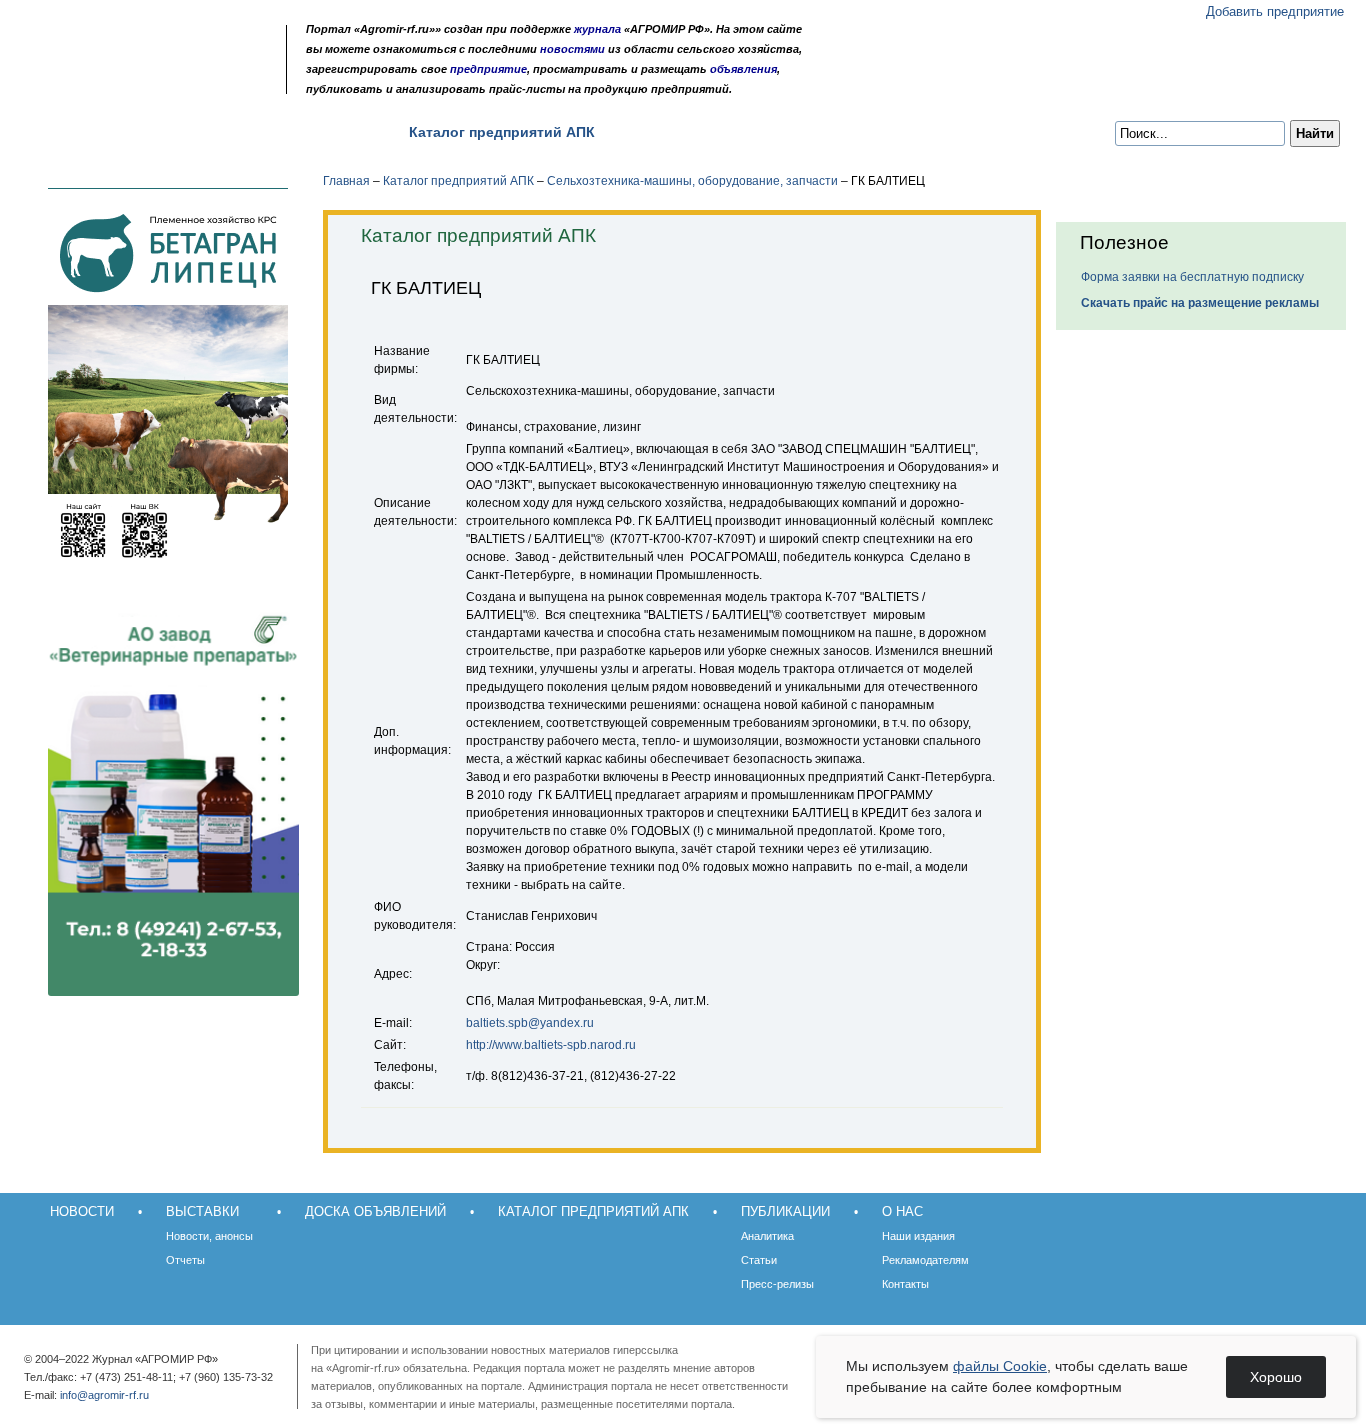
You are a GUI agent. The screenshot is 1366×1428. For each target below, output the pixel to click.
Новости (72, 132)
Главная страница (113, 82)
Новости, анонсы (209, 1236)
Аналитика (767, 1236)
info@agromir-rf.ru (104, 1395)
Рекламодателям (925, 1260)
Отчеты (185, 1260)
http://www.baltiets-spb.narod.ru (551, 1045)
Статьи (759, 1260)
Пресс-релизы (777, 1284)
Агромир (148, 46)
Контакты (905, 1284)
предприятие (488, 69)
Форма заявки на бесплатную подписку (1192, 277)
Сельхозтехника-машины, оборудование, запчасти (692, 181)
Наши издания (918, 1236)
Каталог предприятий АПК (502, 132)
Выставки (172, 132)
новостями (572, 49)
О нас (769, 132)
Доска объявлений (308, 132)
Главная (346, 181)
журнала (597, 29)
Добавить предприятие (1275, 11)
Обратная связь (139, 82)
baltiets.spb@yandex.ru (530, 1023)
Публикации (672, 132)
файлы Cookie (1000, 1366)
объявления (743, 69)
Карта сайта (165, 82)
